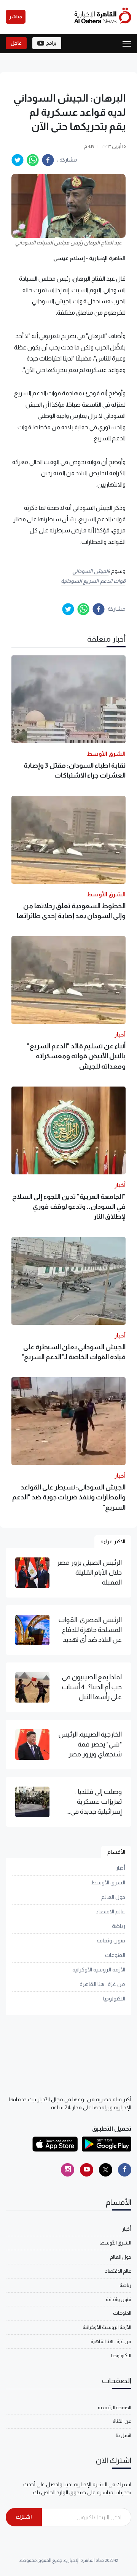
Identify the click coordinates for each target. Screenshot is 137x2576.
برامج (51, 43)
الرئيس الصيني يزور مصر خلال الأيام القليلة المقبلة (89, 1573)
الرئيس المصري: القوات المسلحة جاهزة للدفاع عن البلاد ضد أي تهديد (90, 1630)
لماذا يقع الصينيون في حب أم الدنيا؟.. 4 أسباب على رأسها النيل (92, 1687)
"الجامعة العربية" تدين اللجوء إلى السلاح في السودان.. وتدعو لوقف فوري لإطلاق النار (69, 1207)
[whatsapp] (33, 160)
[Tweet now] (106, 2170)
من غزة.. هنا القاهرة (102, 1984)
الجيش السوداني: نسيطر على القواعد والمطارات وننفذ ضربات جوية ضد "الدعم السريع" (69, 1497)
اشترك (24, 2517)
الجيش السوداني (91, 571)
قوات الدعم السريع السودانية (93, 581)
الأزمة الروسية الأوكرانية (99, 1970)
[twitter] (18, 160)
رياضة (119, 1926)
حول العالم (113, 1897)
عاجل (16, 43)
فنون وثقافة (111, 1940)
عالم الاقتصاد (111, 1911)
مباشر (16, 17)
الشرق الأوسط (108, 1882)
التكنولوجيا (114, 1999)
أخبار (120, 1868)
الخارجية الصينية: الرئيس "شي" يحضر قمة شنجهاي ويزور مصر (90, 1744)
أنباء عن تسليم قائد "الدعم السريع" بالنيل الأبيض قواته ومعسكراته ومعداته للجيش (76, 1056)
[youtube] (87, 2170)
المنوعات (115, 1955)
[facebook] (48, 160)
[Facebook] (125, 2170)
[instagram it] (68, 2170)
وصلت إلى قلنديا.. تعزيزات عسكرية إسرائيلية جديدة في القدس (96, 1802)
